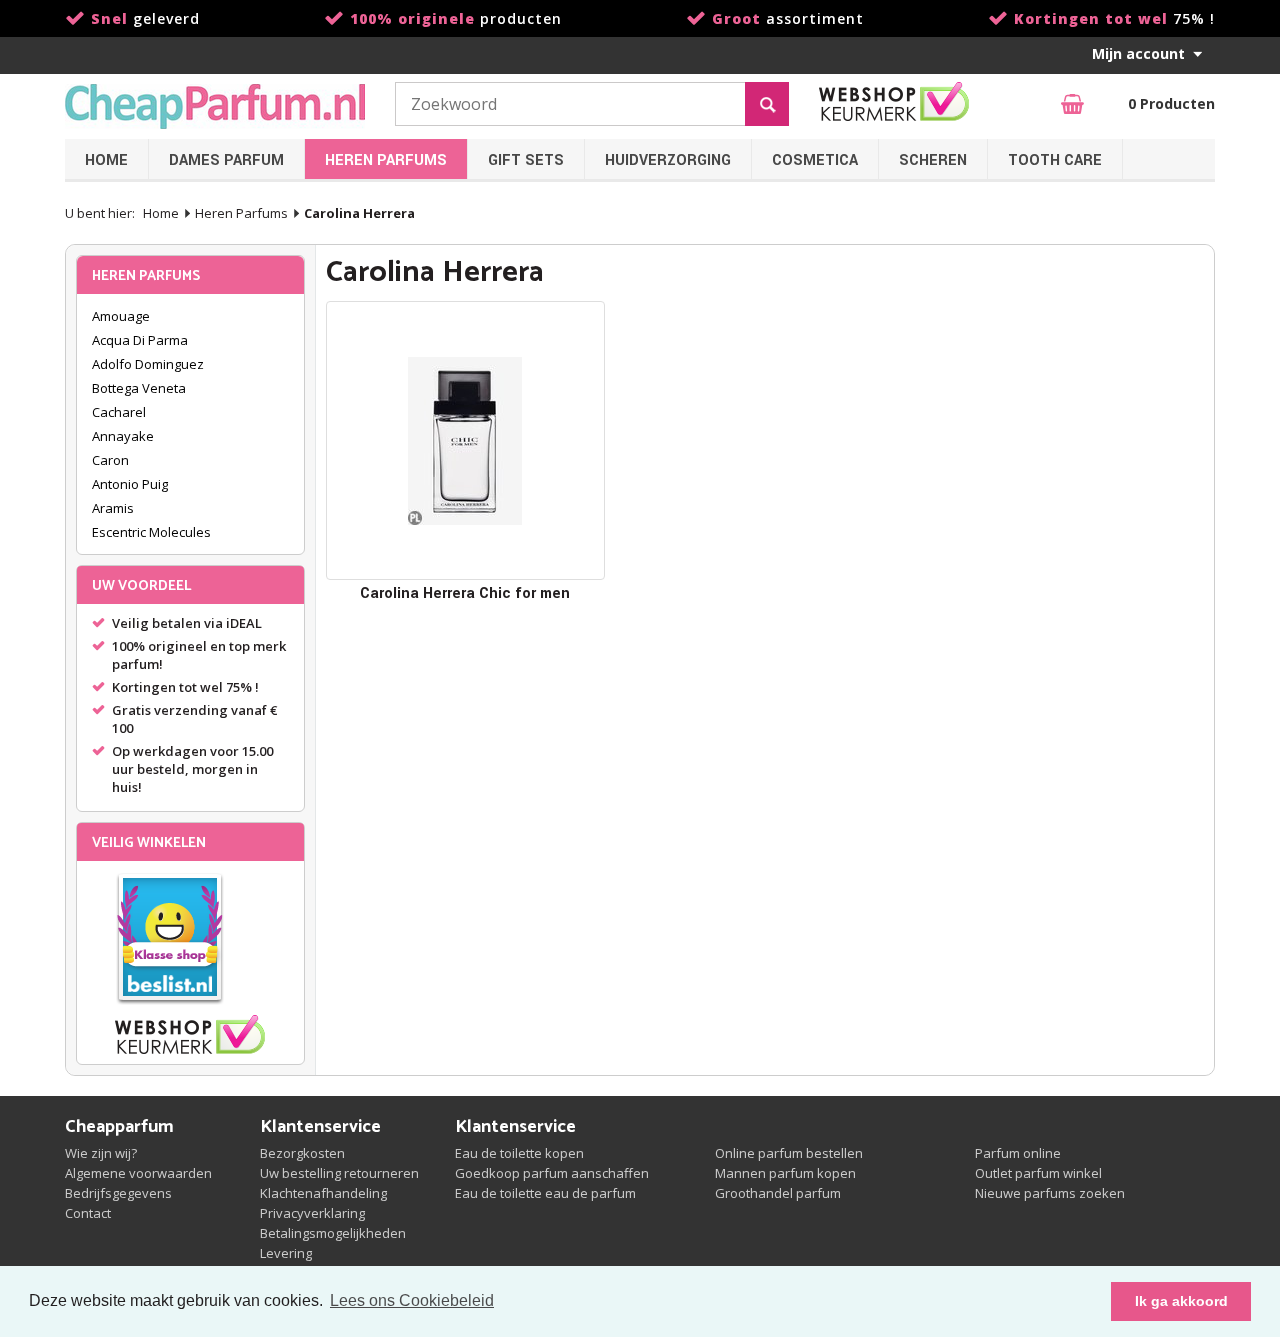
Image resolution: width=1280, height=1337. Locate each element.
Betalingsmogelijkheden (333, 1233)
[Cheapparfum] (215, 106)
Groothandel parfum (778, 1193)
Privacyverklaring (312, 1213)
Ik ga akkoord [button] (1181, 1301)
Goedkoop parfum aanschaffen (552, 1173)
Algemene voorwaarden (138, 1173)
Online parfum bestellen (789, 1153)
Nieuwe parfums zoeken (1050, 1193)
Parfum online (1018, 1153)
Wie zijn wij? (101, 1153)
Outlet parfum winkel (1038, 1173)
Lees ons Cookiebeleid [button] (412, 1300)
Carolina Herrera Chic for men (465, 593)
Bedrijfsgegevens (118, 1193)
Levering (286, 1253)
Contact (88, 1213)
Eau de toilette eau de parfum (545, 1193)
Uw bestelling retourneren (339, 1173)
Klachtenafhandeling (323, 1193)
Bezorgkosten (302, 1153)
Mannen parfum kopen (785, 1173)
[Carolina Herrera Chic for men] (465, 440)
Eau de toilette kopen (519, 1153)
